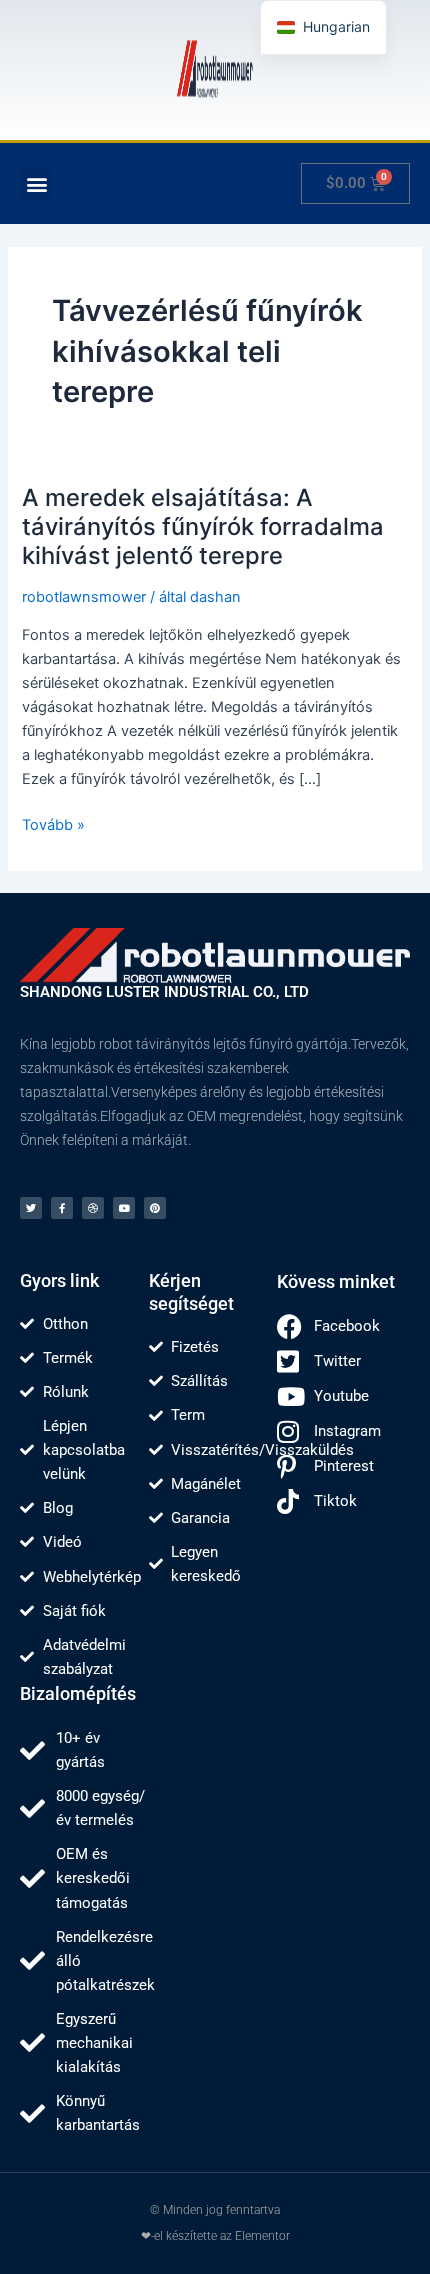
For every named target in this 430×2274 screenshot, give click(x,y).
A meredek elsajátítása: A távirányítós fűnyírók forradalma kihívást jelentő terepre (203, 526)
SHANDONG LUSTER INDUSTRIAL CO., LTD (164, 992)
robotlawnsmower (84, 597)
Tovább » (53, 823)
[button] (36, 183)
